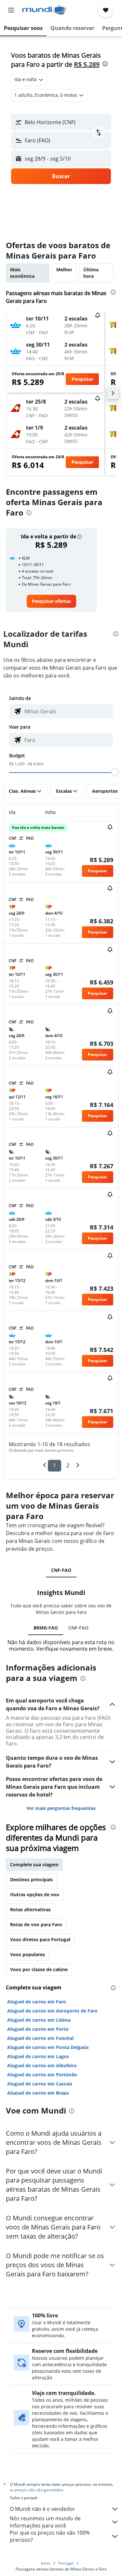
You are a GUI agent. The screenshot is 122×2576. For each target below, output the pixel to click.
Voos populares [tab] (27, 1954)
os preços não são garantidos (36, 2490)
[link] (51, 601)
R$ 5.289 (87, 64)
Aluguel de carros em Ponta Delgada (48, 2047)
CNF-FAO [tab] (61, 1570)
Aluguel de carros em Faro (37, 2002)
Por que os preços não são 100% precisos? (50, 2536)
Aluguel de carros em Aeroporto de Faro (52, 2011)
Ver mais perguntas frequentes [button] (61, 1808)
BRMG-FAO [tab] (46, 1628)
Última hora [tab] (91, 273)
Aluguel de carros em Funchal (40, 2038)
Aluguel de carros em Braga (38, 2093)
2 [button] (68, 1465)
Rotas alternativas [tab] (30, 1909)
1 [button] (54, 1465)
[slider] (115, 772)
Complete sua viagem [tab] (34, 1864)
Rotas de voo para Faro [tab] (36, 1924)
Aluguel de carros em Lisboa (39, 2020)
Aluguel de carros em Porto (38, 2029)
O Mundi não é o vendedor (42, 2509)
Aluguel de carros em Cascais (40, 2084)
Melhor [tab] (64, 270)
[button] (11, 10)
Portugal (66, 2563)
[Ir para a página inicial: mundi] (44, 10)
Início (46, 2563)
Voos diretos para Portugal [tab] (40, 1939)
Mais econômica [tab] (22, 273)
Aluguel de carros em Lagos (38, 2056)
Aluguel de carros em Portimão (42, 2075)
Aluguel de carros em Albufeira (42, 2065)
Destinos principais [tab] (31, 1879)
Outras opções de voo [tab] (35, 1894)
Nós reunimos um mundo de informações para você (45, 2522)
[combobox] (67, 711)
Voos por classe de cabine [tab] (39, 1969)
